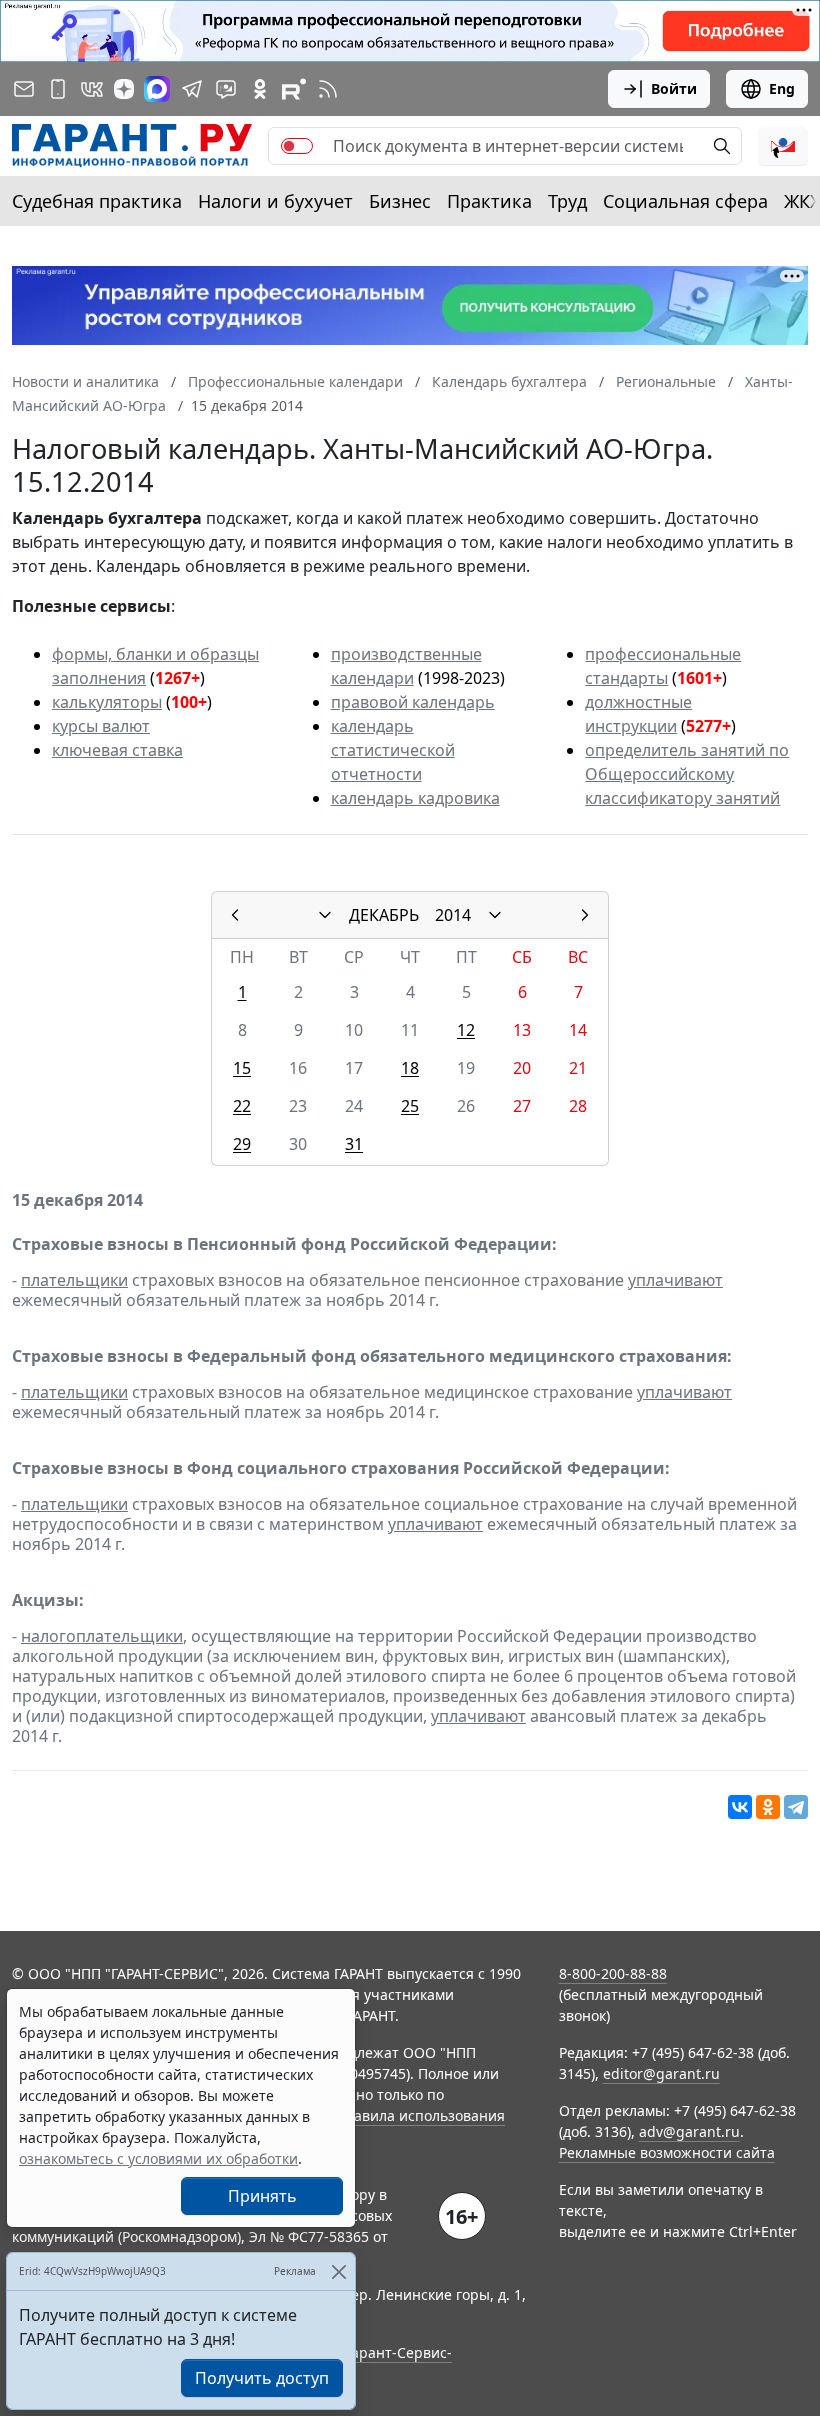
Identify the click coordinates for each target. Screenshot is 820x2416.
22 (242, 1106)
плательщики (74, 1280)
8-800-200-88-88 (613, 1973)
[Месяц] (325, 915)
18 (410, 1068)
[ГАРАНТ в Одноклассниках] (260, 89)
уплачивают (675, 1280)
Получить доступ (262, 2378)
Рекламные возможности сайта (667, 2152)
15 (242, 1068)
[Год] (495, 915)
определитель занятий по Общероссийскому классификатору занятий (687, 774)
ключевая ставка (117, 750)
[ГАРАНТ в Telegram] (192, 89)
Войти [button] (674, 88)
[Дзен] (124, 89)
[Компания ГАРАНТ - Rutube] (294, 89)
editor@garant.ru (661, 2073)
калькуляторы (107, 702)
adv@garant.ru (689, 2131)
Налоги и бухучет (275, 201)
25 (410, 1106)
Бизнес (400, 201)
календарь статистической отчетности (393, 750)
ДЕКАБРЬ (384, 915)
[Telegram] (796, 1807)
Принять (262, 2196)
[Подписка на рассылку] (24, 89)
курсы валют (101, 726)
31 (354, 1144)
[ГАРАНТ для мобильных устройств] (58, 89)
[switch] (297, 146)
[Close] (338, 2271)
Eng (782, 88)
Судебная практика (97, 201)
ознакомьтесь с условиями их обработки (158, 2158)
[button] (783, 146)
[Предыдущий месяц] (235, 915)
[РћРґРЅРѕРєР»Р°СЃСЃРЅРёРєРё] (768, 1807)
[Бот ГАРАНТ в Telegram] (226, 89)
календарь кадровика (415, 798)
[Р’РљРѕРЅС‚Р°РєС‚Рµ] (740, 1807)
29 (242, 1144)
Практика (489, 201)
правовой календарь (413, 702)
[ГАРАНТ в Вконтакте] (92, 89)
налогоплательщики (102, 1636)
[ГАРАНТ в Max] (157, 89)
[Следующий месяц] (585, 915)
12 (466, 1030)
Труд (567, 201)
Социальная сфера (685, 201)
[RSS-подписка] (328, 89)
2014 (453, 915)
